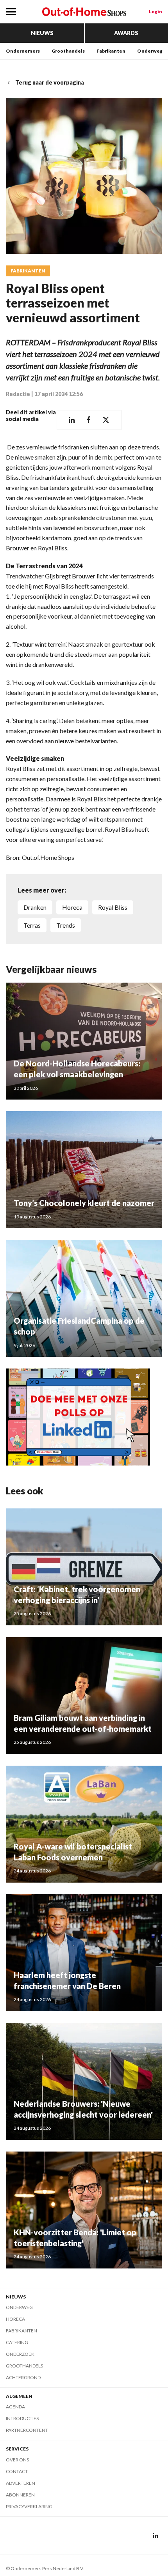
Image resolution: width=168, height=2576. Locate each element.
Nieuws (42, 33)
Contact (17, 2471)
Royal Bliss (113, 907)
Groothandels (68, 51)
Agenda (15, 2407)
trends (66, 925)
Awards (126, 33)
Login (155, 11)
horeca (72, 907)
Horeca (15, 2319)
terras (32, 925)
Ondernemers (23, 51)
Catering (17, 2342)
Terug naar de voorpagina (50, 82)
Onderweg (150, 51)
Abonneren (20, 2495)
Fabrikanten (111, 51)
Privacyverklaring (29, 2506)
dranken (35, 907)
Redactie (18, 394)
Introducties (22, 2418)
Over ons (17, 2460)
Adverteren (21, 2483)
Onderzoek (20, 2354)
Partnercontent (27, 2430)
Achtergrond (23, 2377)
